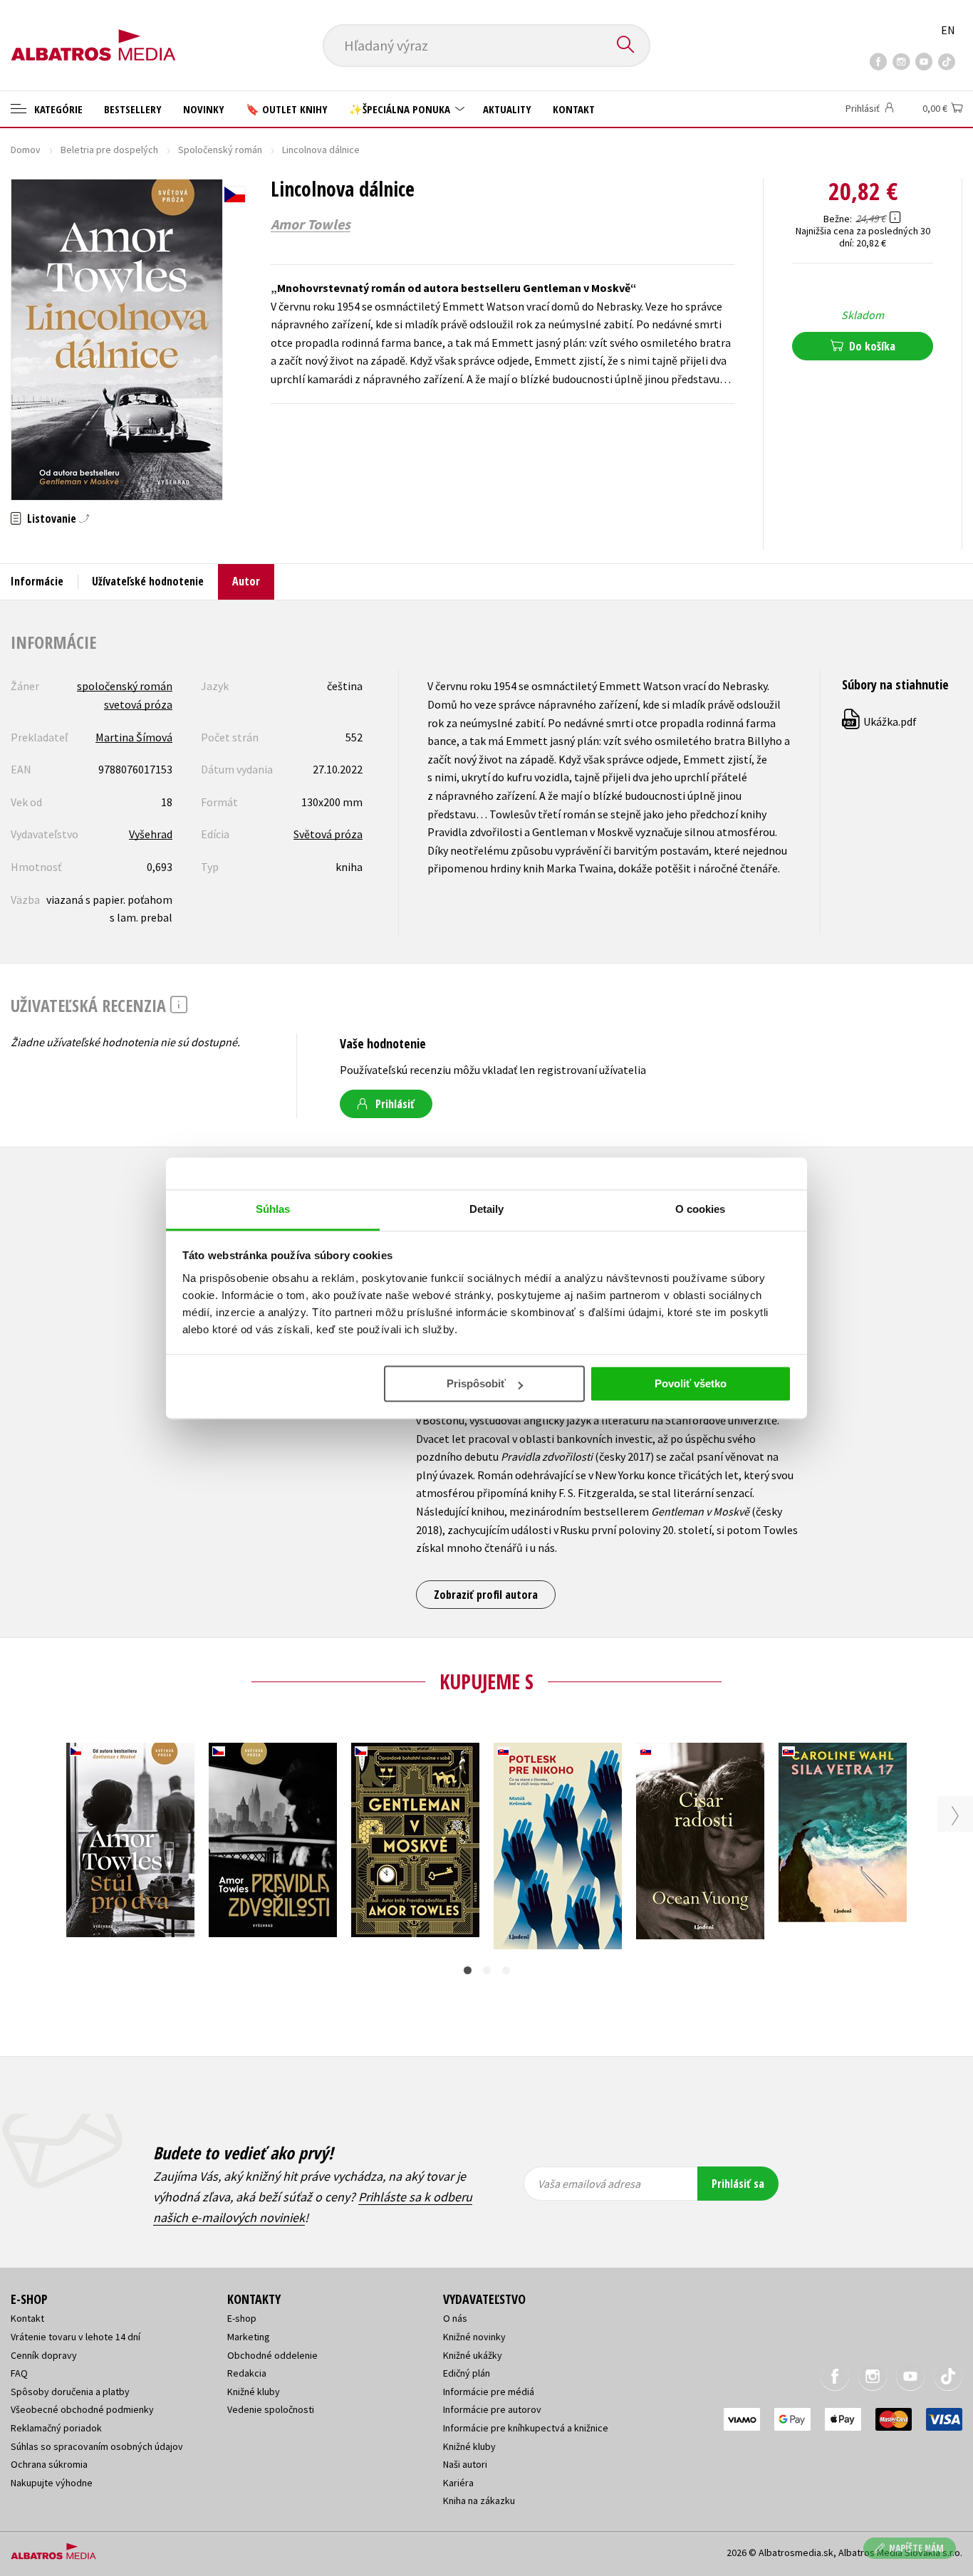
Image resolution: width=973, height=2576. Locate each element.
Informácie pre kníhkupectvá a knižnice (526, 2428)
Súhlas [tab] (273, 1209)
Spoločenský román (220, 150)
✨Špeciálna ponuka (401, 109)
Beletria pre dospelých (109, 150)
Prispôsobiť (476, 1383)
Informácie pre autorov (492, 2409)
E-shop (242, 2318)
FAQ (19, 2373)
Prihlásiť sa (738, 2184)
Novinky (204, 109)
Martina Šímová (134, 737)
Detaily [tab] (487, 1209)
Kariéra (458, 2483)
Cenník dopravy (44, 2355)
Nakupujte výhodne (52, 2483)
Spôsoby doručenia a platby (70, 2392)
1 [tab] (468, 1970)
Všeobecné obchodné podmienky (82, 2409)
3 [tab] (506, 1970)
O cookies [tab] (701, 1209)
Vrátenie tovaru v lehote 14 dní (76, 2337)
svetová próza (138, 704)
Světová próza (328, 834)
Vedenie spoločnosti (271, 2409)
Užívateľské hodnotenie (148, 581)
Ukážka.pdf (880, 721)
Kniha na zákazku (479, 2501)
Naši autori (465, 2464)
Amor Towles (311, 224)
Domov (26, 150)
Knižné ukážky (473, 2355)
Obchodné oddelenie (272, 2355)
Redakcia (247, 2373)
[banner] (93, 33)
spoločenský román (125, 686)
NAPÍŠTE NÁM (916, 2548)
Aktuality (507, 109)
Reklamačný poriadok (56, 2428)
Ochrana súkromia (49, 2464)
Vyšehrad (151, 834)
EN (948, 30)
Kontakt (574, 109)
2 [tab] (487, 1970)
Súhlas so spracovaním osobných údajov (97, 2446)
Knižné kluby (254, 2392)
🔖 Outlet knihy (287, 109)
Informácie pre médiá (489, 2392)
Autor (246, 581)
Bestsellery (133, 109)
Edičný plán (467, 2373)
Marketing (249, 2337)
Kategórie (57, 109)
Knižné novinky (474, 2337)
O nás (455, 2318)
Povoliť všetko (691, 1383)
